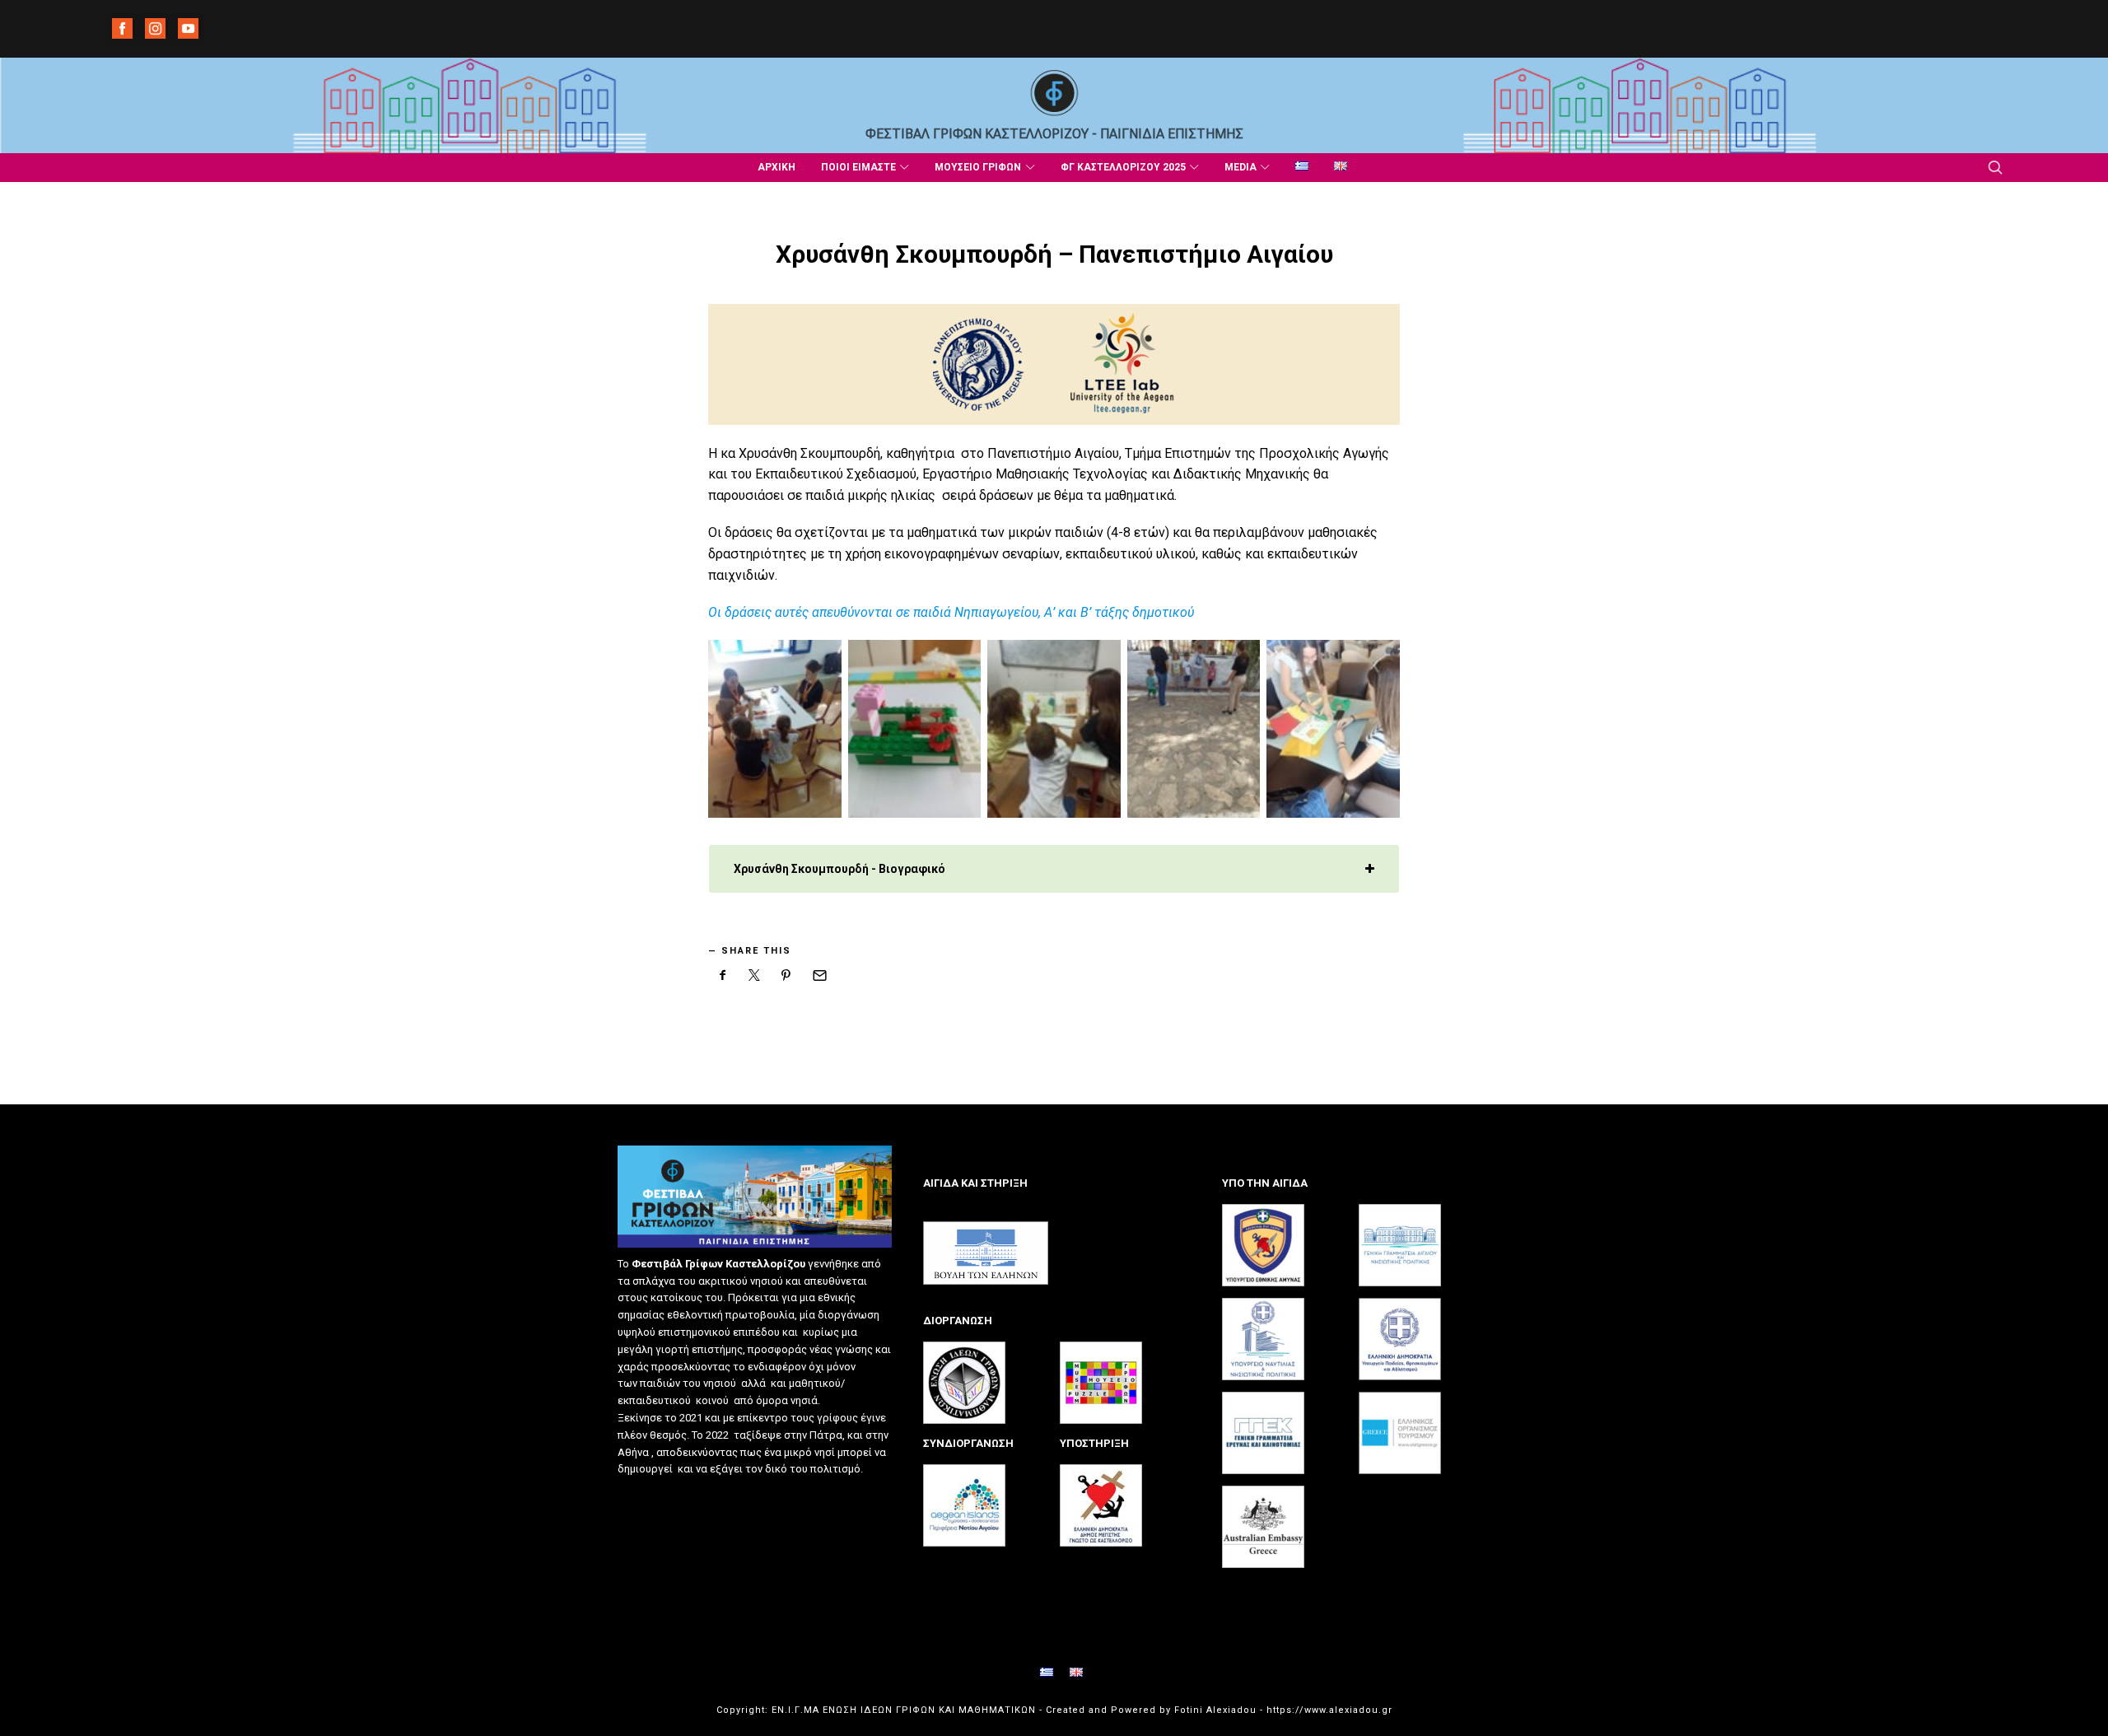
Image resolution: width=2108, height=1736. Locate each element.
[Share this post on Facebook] (723, 975)
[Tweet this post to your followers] (755, 975)
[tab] (1054, 869)
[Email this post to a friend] (818, 975)
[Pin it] (786, 975)
